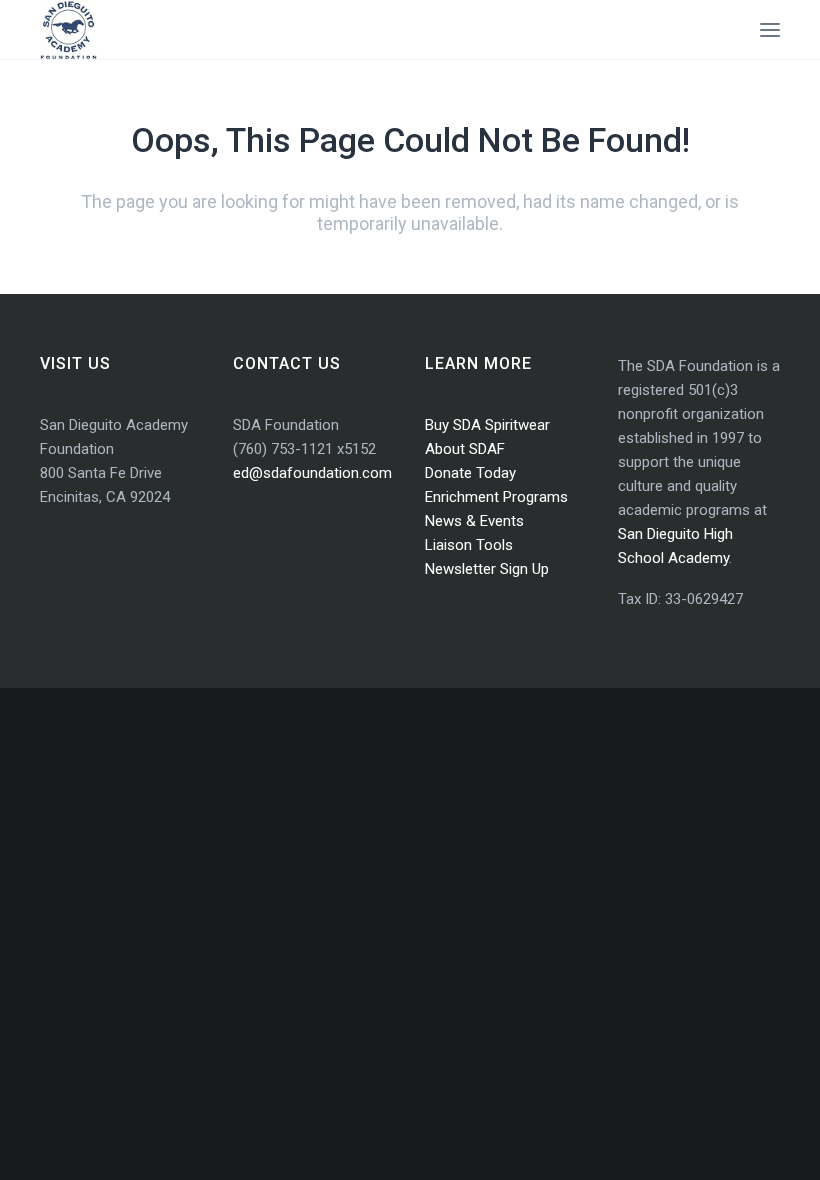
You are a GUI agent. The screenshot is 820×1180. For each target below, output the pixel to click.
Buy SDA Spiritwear (487, 425)
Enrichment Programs (496, 497)
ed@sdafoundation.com (312, 473)
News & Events (474, 521)
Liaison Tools (469, 545)
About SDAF (465, 449)
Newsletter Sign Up (487, 569)
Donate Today (470, 473)
